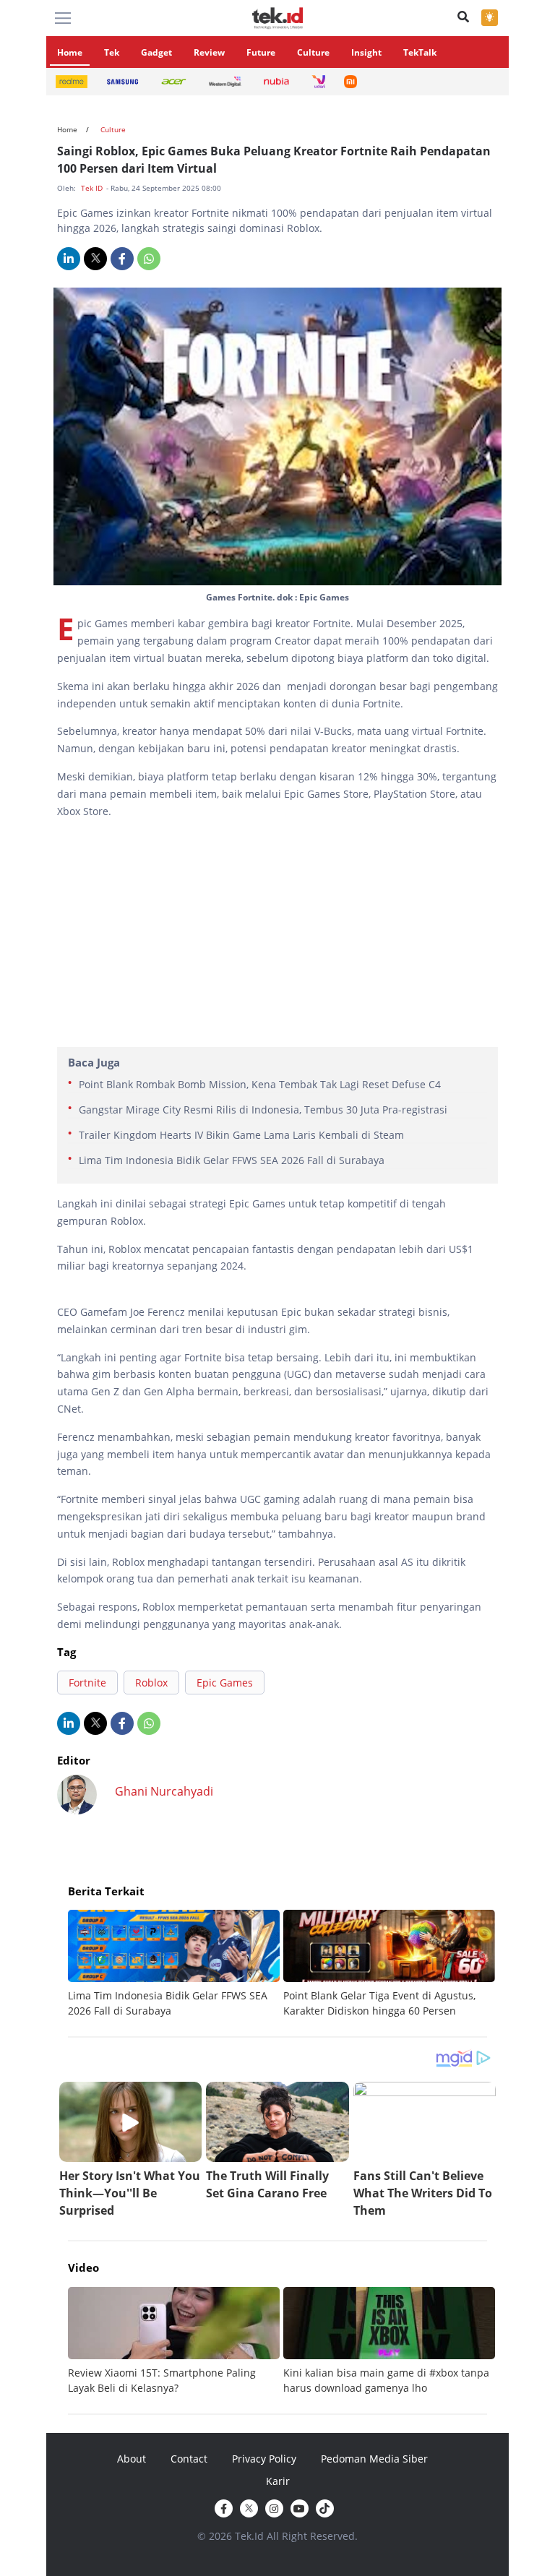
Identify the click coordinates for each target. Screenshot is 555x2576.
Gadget (156, 52)
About (132, 2459)
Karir (278, 2481)
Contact (189, 2459)
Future (261, 52)
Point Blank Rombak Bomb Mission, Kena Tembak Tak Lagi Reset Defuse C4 (260, 1084)
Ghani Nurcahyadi (164, 1791)
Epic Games (225, 1683)
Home (70, 52)
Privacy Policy (264, 2459)
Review (209, 52)
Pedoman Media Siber (374, 2459)
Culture (313, 52)
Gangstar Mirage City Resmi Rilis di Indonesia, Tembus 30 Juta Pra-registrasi (263, 1110)
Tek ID (93, 188)
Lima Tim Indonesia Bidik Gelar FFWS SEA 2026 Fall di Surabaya (232, 1160)
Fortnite (87, 1683)
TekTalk (420, 52)
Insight (366, 52)
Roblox (151, 1683)
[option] (176, 1964)
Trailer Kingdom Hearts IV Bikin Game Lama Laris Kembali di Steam (241, 1135)
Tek (112, 52)
